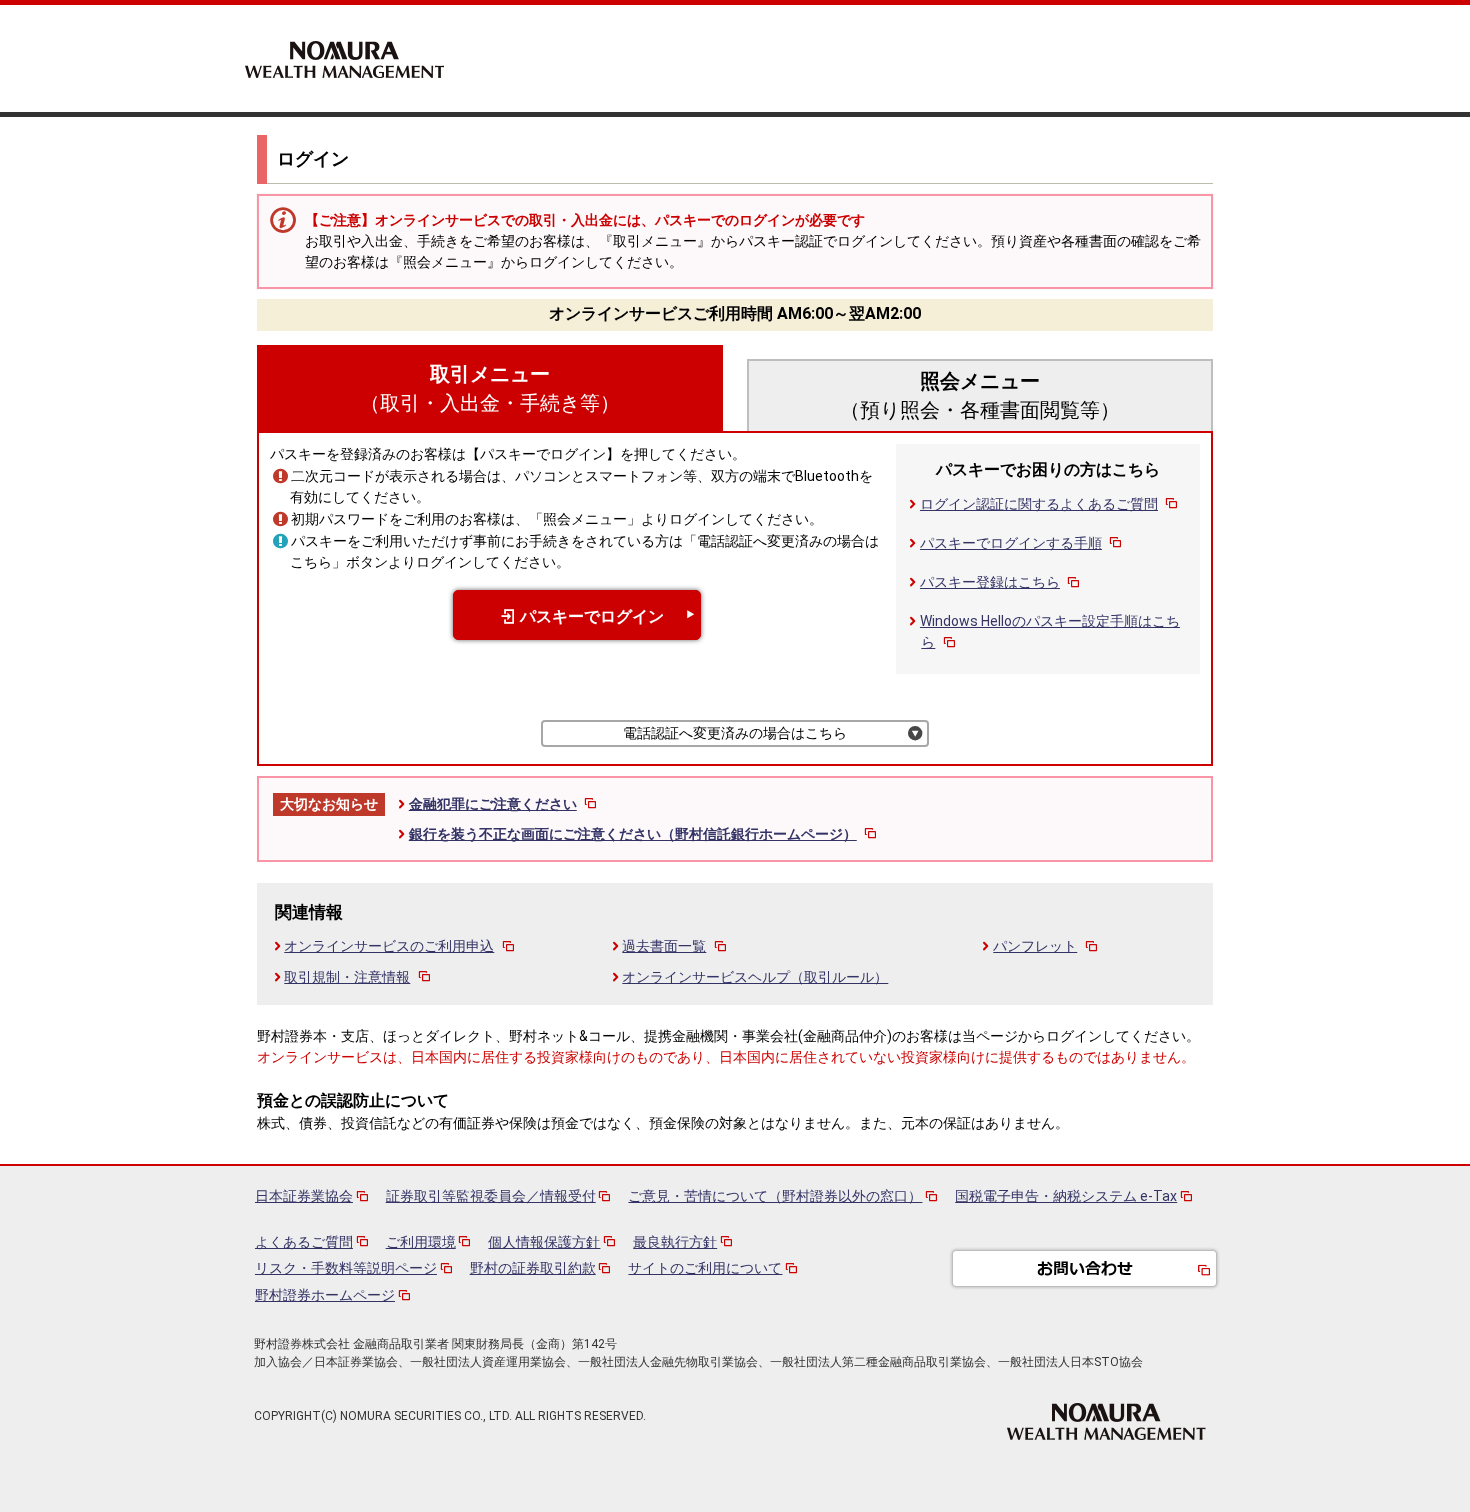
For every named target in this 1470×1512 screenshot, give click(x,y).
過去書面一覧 (664, 946)
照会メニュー (980, 396)
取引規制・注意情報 (347, 977)
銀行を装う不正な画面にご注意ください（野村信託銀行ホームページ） (633, 834)
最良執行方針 (675, 1242)
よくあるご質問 (304, 1242)
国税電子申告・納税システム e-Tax (1066, 1196)
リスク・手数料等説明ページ (346, 1268)
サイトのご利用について (705, 1268)
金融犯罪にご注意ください (493, 804)
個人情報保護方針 (544, 1242)
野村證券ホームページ (325, 1295)
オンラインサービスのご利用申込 (389, 946)
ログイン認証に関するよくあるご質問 (1039, 504)
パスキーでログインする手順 (1011, 543)
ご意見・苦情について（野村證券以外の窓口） (775, 1196)
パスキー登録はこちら (990, 582)
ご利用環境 (421, 1242)
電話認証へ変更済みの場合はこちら (735, 733)
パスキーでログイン (592, 616)
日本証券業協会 (304, 1196)
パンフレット (1035, 946)
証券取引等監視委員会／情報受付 (491, 1196)
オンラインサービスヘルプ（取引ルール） (755, 977)
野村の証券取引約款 (533, 1268)
